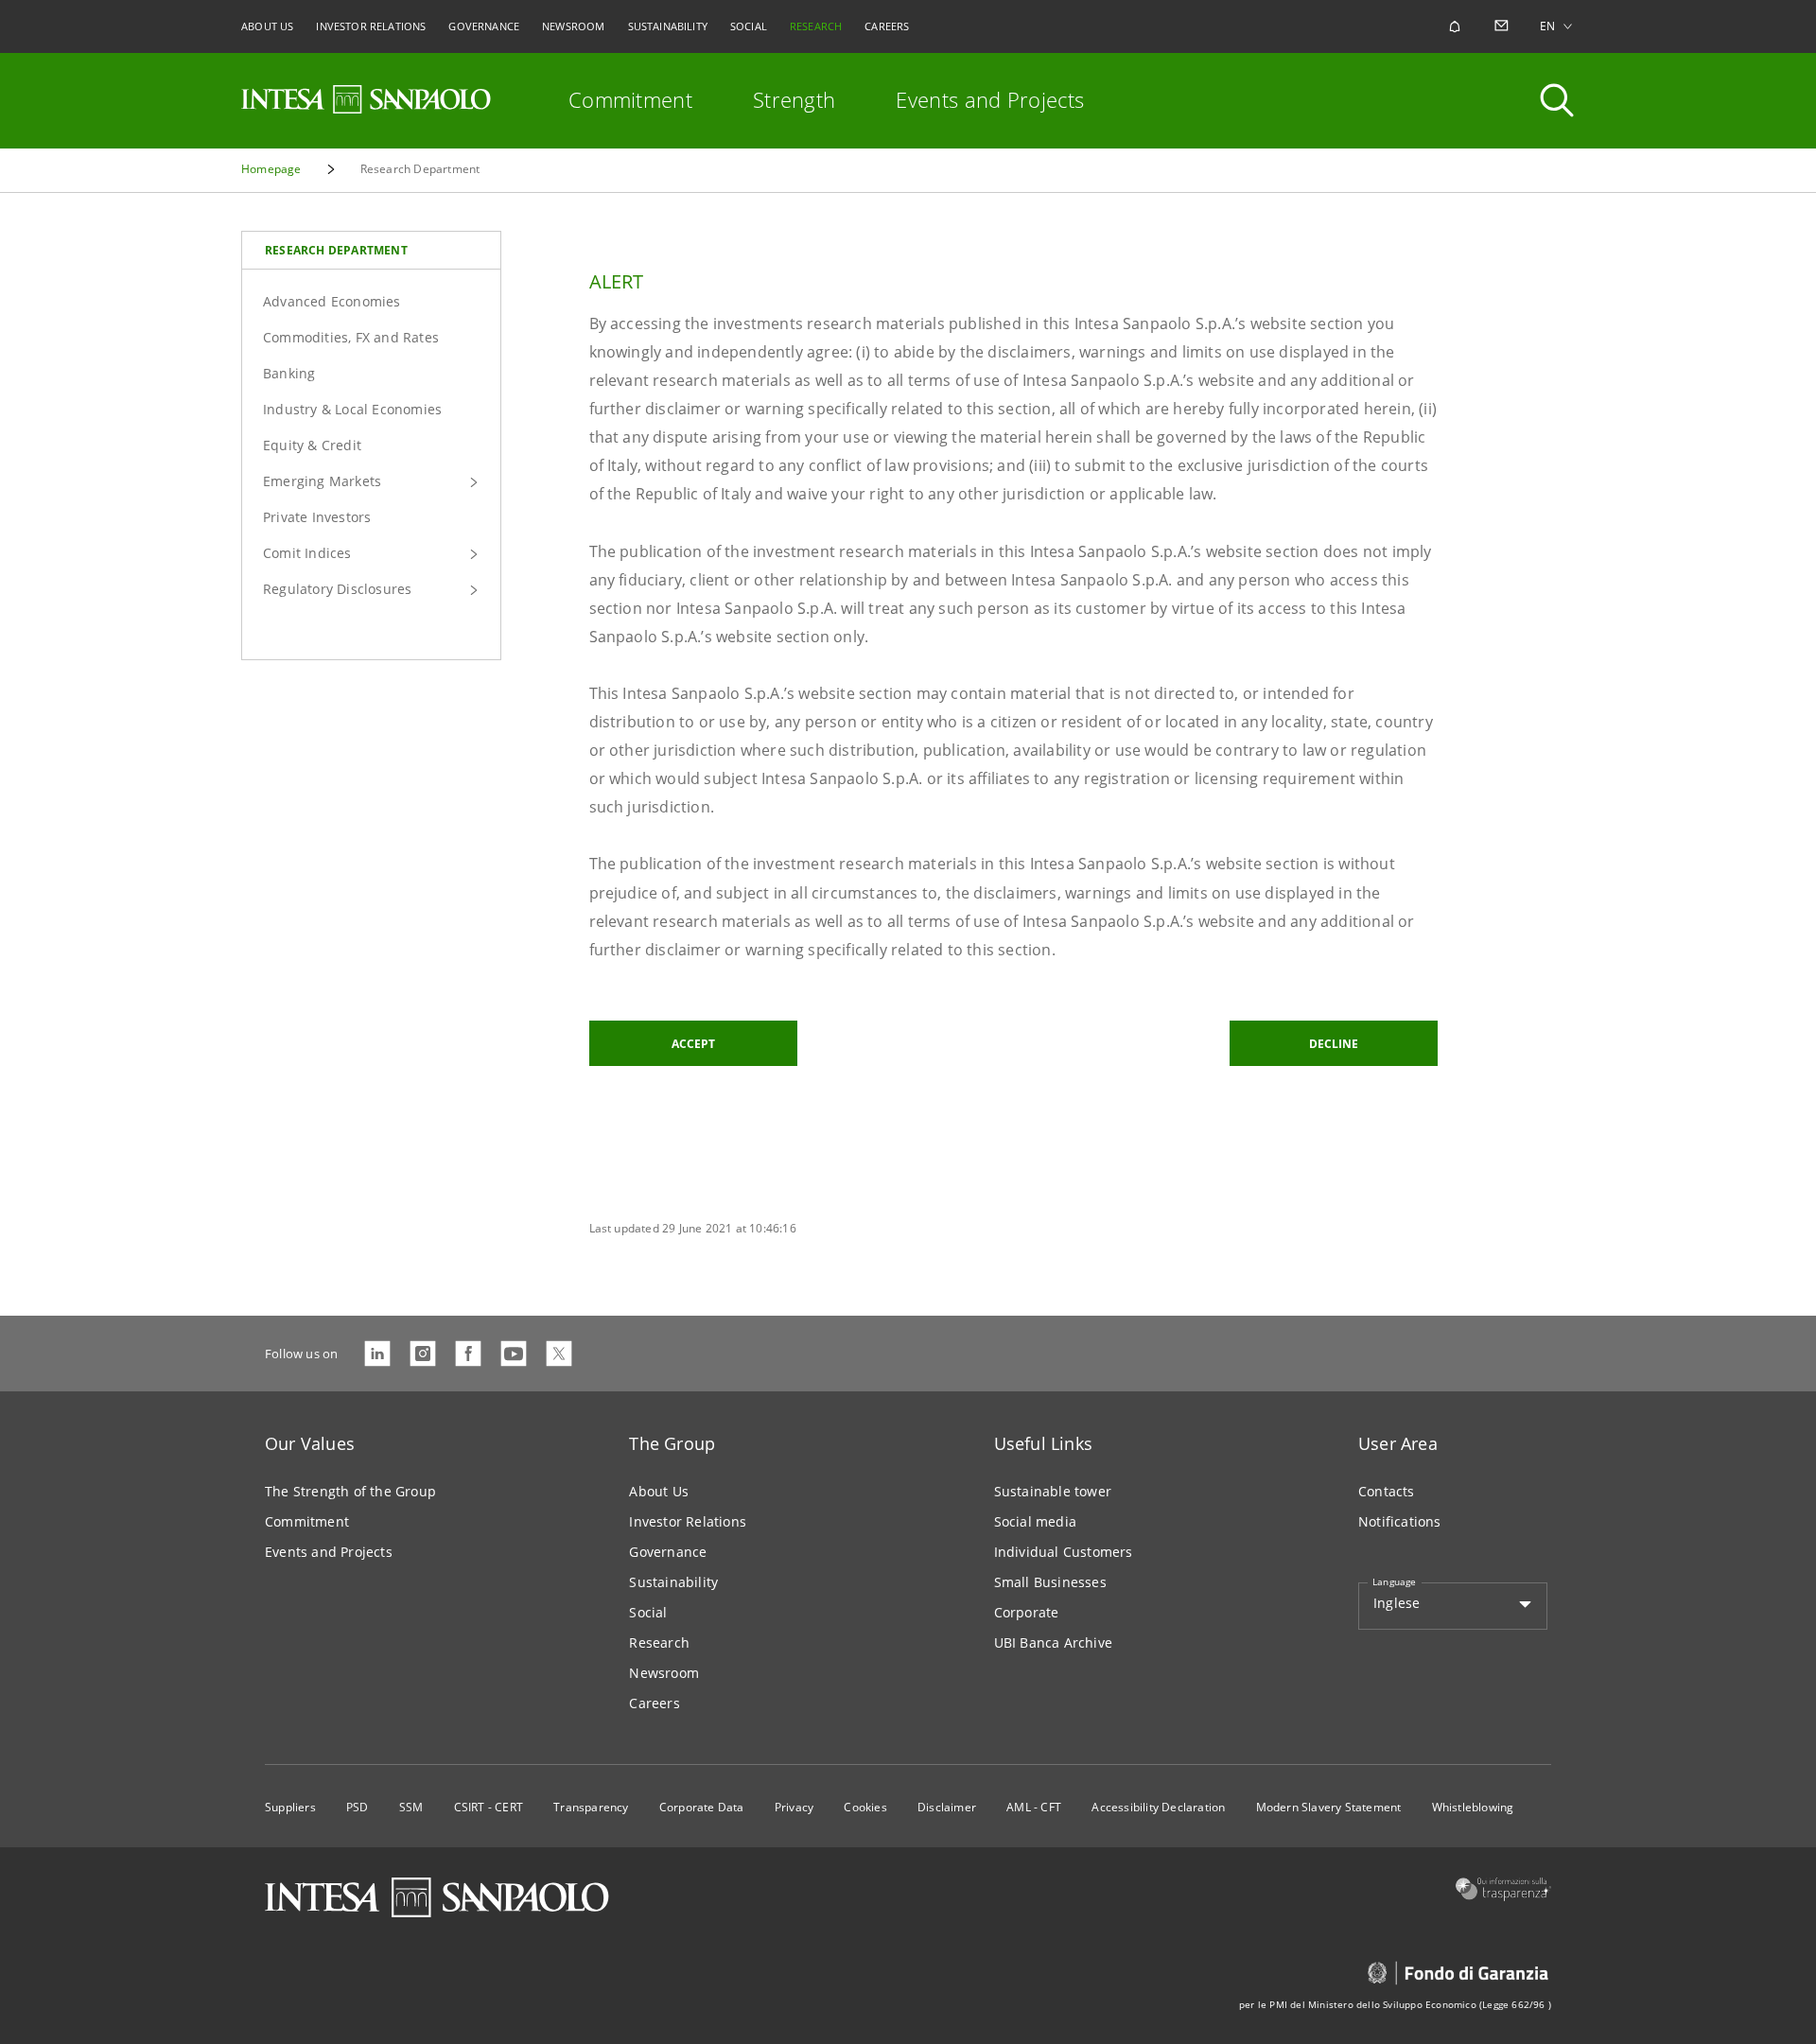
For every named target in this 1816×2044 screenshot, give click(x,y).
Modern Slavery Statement (1329, 1807)
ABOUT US (267, 26)
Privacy (794, 1807)
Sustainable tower (1053, 1491)
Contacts (1387, 1491)
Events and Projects (990, 99)
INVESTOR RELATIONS (371, 26)
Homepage (271, 169)
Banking (289, 373)
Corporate (1027, 1612)
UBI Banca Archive (1053, 1642)
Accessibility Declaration (1158, 1807)
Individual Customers (1064, 1552)
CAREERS (887, 26)
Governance (668, 1552)
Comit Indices (307, 553)
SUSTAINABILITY (668, 26)
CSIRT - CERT (489, 1807)
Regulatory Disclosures (337, 589)
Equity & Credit (312, 445)
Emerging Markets (322, 481)
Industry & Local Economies (352, 409)
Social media (1035, 1521)
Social (648, 1612)
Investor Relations (688, 1521)
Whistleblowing (1473, 1807)
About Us (659, 1491)
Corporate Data (702, 1807)
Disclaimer (947, 1807)
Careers (654, 1703)
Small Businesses (1050, 1582)
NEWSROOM (573, 26)
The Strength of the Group (350, 1491)
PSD (358, 1807)
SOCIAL (749, 26)
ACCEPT (693, 1044)
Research (659, 1642)
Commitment (630, 99)
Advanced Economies (332, 301)
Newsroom (664, 1673)
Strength (794, 99)
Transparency (591, 1807)
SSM (411, 1807)
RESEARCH (816, 26)
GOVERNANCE (484, 26)
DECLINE (1334, 1044)
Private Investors (317, 517)
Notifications (1400, 1521)
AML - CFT (1034, 1807)
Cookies (865, 1807)
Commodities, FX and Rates (351, 337)
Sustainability (673, 1582)
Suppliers (290, 1807)
